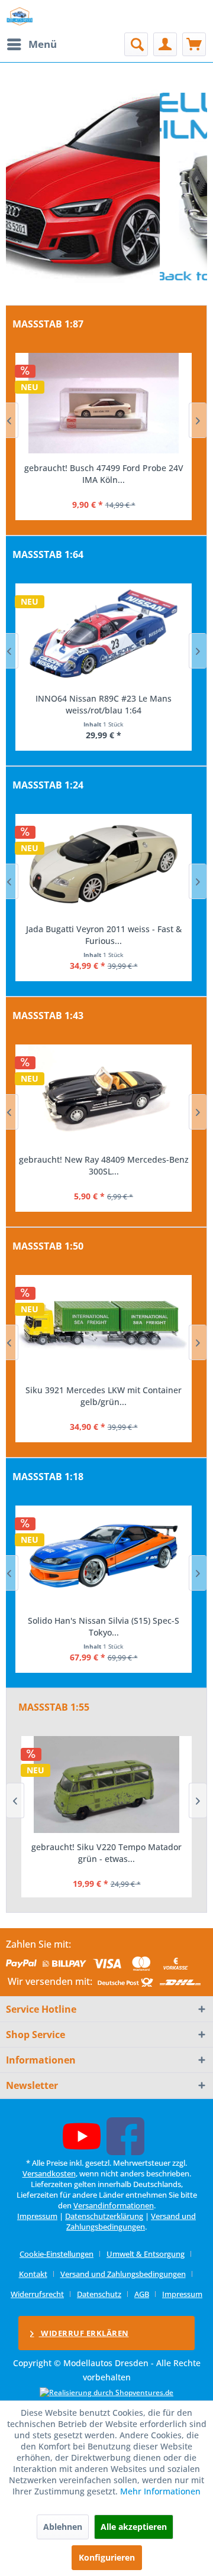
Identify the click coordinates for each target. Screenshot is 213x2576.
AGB (142, 2294)
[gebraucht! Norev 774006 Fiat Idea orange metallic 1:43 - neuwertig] (104, 1095)
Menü (43, 44)
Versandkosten (49, 2173)
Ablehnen (63, 2527)
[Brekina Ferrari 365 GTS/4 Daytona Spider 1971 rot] (104, 403)
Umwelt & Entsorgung (146, 2254)
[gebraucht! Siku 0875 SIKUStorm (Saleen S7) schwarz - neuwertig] (106, 1785)
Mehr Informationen (160, 2491)
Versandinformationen (114, 2205)
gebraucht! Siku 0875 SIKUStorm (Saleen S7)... (106, 1853)
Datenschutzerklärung (104, 2216)
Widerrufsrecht (37, 2294)
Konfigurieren (107, 2557)
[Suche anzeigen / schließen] (136, 44)
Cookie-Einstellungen (57, 2254)
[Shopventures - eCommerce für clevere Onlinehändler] (106, 2392)
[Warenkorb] (194, 44)
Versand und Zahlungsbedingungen (131, 2221)
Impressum (37, 2216)
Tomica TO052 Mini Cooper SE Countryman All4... (104, 704)
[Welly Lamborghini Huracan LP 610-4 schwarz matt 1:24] (104, 864)
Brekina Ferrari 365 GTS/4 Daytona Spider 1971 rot (104, 474)
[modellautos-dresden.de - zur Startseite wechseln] (20, 16)
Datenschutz (99, 2294)
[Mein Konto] (165, 44)
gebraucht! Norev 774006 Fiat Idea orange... (104, 1159)
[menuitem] (31, 44)
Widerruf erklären (84, 2333)
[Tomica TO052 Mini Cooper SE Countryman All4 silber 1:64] (104, 634)
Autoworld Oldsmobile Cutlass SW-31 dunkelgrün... (104, 1626)
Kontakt (33, 2274)
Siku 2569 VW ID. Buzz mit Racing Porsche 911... (104, 1396)
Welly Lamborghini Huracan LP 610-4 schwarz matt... (104, 935)
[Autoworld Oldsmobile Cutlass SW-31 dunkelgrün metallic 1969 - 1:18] (104, 1556)
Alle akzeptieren (134, 2527)
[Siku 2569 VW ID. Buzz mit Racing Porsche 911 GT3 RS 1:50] (104, 1325)
